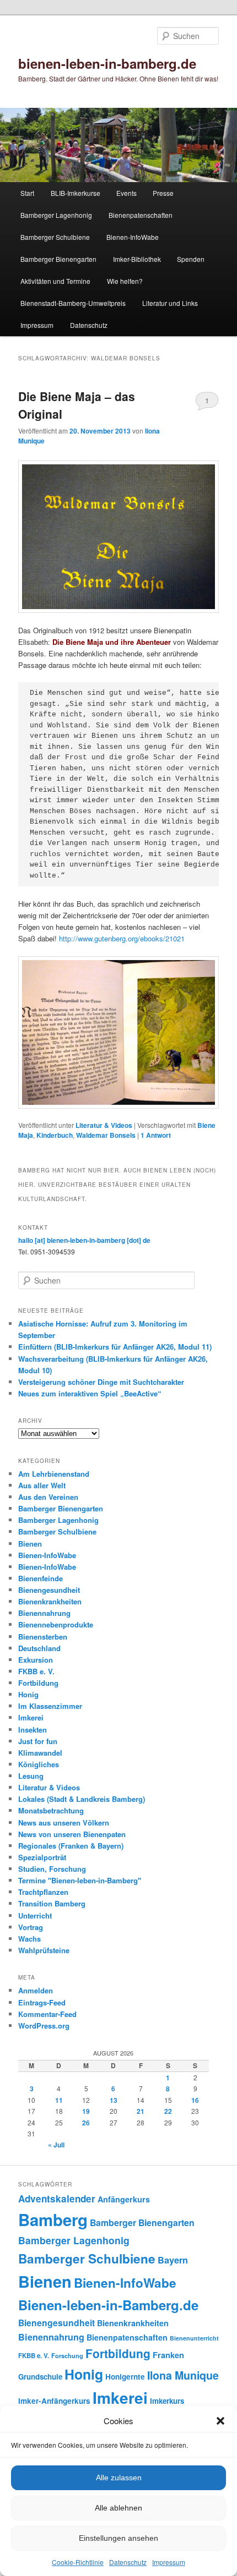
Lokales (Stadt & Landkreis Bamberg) (82, 1799)
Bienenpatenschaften (141, 215)
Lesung (31, 1776)
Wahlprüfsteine (44, 1950)
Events (126, 193)
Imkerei (31, 1717)
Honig (28, 1694)
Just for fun (38, 1741)
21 (141, 2111)
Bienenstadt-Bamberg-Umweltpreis (73, 303)
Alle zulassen (119, 2478)
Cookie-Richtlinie (78, 2562)
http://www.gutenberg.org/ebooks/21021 (122, 938)
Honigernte (125, 2377)
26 (86, 2123)
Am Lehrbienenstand (54, 1474)
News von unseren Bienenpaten (72, 1834)
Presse (163, 193)
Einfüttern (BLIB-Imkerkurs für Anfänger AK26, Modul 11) (115, 1347)
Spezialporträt (42, 1857)
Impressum (169, 2562)
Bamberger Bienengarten (58, 259)
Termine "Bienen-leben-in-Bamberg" (80, 1880)
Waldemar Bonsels (106, 1135)
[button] (220, 2421)
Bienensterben (43, 1637)
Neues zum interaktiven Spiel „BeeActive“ (90, 1393)
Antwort (156, 1135)
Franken (168, 2355)
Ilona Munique (183, 2375)
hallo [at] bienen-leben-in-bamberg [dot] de (84, 1240)
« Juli (56, 2145)
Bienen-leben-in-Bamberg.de (108, 2305)
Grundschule (40, 2377)
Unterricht (35, 1915)
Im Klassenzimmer (50, 1706)
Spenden (191, 259)
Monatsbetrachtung (51, 1810)
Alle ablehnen (118, 2508)
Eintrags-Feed (42, 2002)
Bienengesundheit (49, 1590)
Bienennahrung (44, 1613)
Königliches (39, 1764)
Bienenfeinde (41, 1578)
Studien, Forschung (52, 1869)
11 (59, 2100)
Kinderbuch (55, 1135)
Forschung (67, 2355)
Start (27, 193)
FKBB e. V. (36, 1671)
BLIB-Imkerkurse (76, 193)
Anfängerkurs (124, 2199)
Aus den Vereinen (48, 1497)
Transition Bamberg (52, 1903)
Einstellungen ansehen (118, 2538)
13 (114, 2100)
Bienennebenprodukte (56, 1624)
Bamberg (53, 2219)
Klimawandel (40, 1753)
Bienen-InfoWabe (133, 237)
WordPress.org (44, 2026)
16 (195, 2100)
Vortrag (31, 1927)
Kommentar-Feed (47, 2014)
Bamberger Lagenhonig (56, 215)
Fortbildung (38, 1683)
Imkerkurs (167, 2401)
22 (168, 2111)
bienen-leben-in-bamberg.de (107, 63)
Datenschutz (128, 2562)
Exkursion (36, 1660)
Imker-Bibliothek (137, 259)
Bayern (173, 2260)
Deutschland (39, 1648)
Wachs (29, 1939)
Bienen (30, 1544)
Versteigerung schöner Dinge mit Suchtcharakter (101, 1382)
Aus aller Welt (42, 1485)
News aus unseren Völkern (64, 1823)
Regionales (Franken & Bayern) (71, 1846)
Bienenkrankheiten (50, 1601)
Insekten (33, 1730)
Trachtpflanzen (43, 1892)
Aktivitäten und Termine (55, 281)
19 (86, 2111)
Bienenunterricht (194, 2338)
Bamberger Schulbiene (55, 237)
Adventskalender (57, 2199)
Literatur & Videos (104, 1125)
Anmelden (36, 1990)
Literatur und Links (170, 303)
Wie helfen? (125, 281)
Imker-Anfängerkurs (54, 2401)
